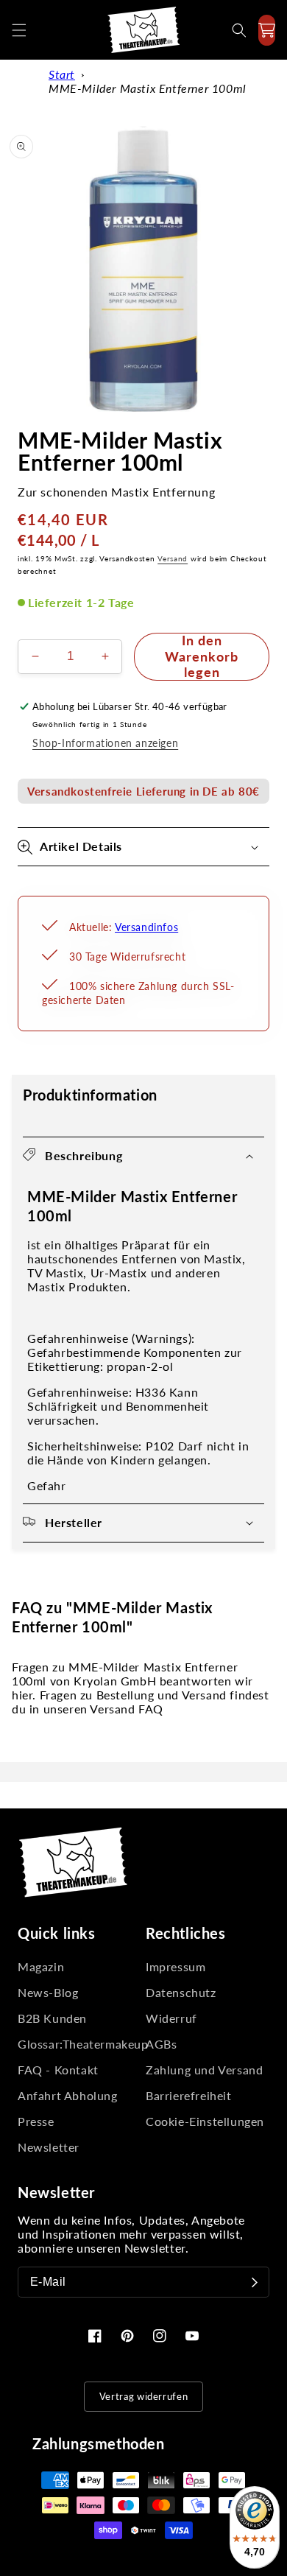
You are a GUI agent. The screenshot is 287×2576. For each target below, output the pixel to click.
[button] (19, 30)
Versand (173, 558)
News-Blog (48, 1992)
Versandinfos (146, 927)
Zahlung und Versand (204, 2070)
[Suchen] (239, 30)
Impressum (176, 1966)
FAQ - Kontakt (58, 2070)
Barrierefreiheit (189, 2095)
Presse (36, 2121)
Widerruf (171, 2018)
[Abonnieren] (255, 2282)
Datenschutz (181, 1992)
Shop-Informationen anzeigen (105, 743)
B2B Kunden (52, 2018)
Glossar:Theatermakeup (79, 2044)
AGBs (161, 2044)
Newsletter (49, 2147)
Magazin (41, 1966)
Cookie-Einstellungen (205, 2121)
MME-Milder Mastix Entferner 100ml (148, 88)
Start (62, 74)
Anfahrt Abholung (68, 2095)
